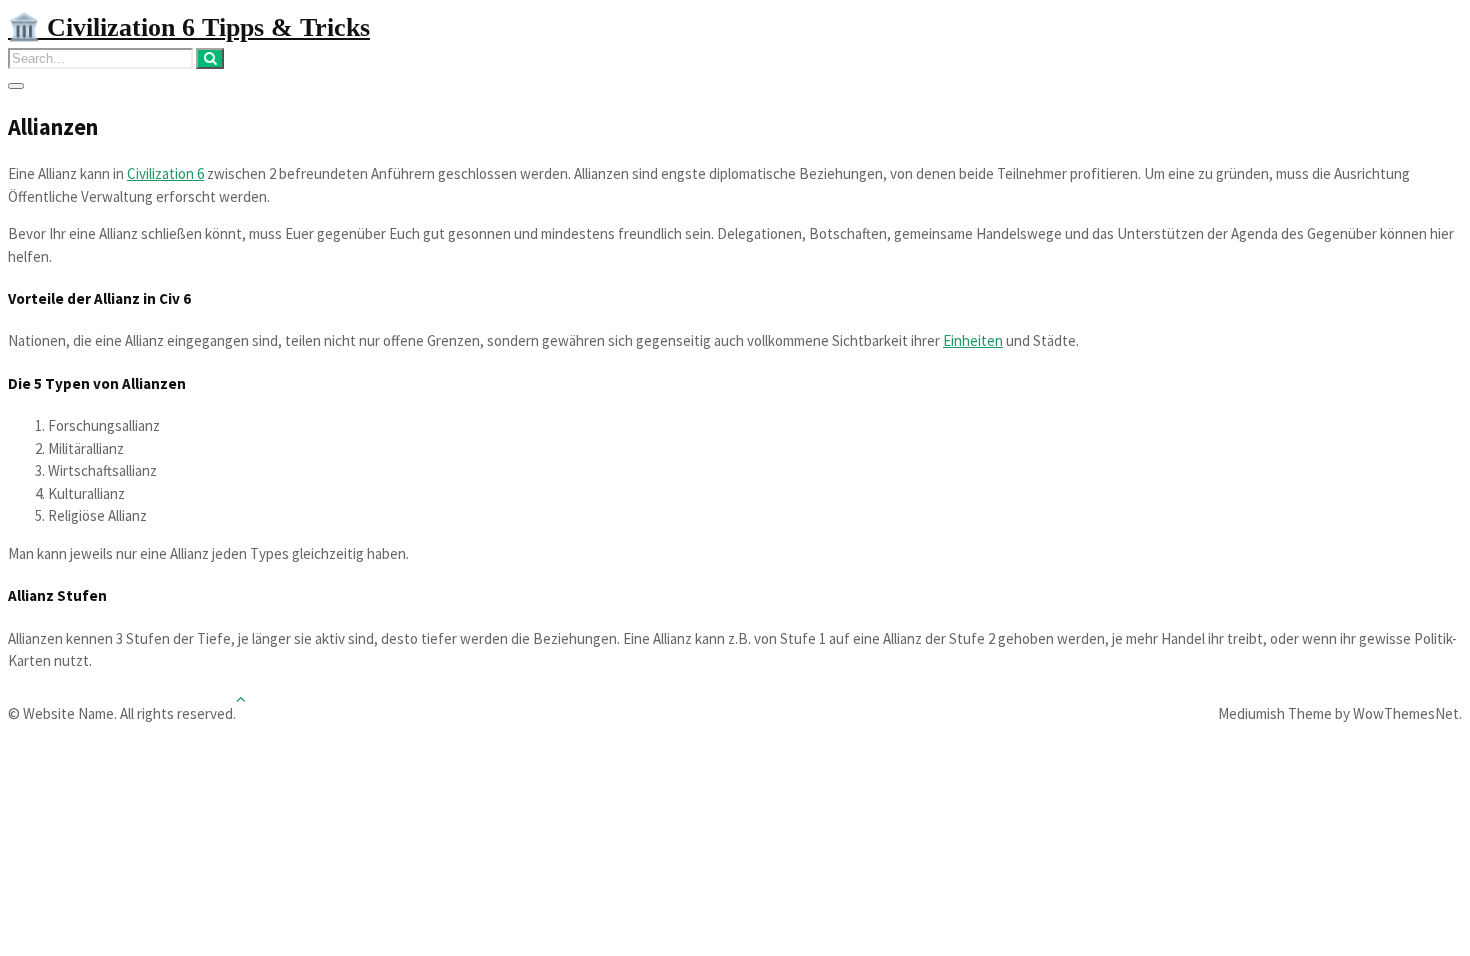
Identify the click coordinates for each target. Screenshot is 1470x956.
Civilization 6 (165, 173)
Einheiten (973, 340)
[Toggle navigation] (16, 86)
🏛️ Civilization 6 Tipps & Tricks (189, 27)
